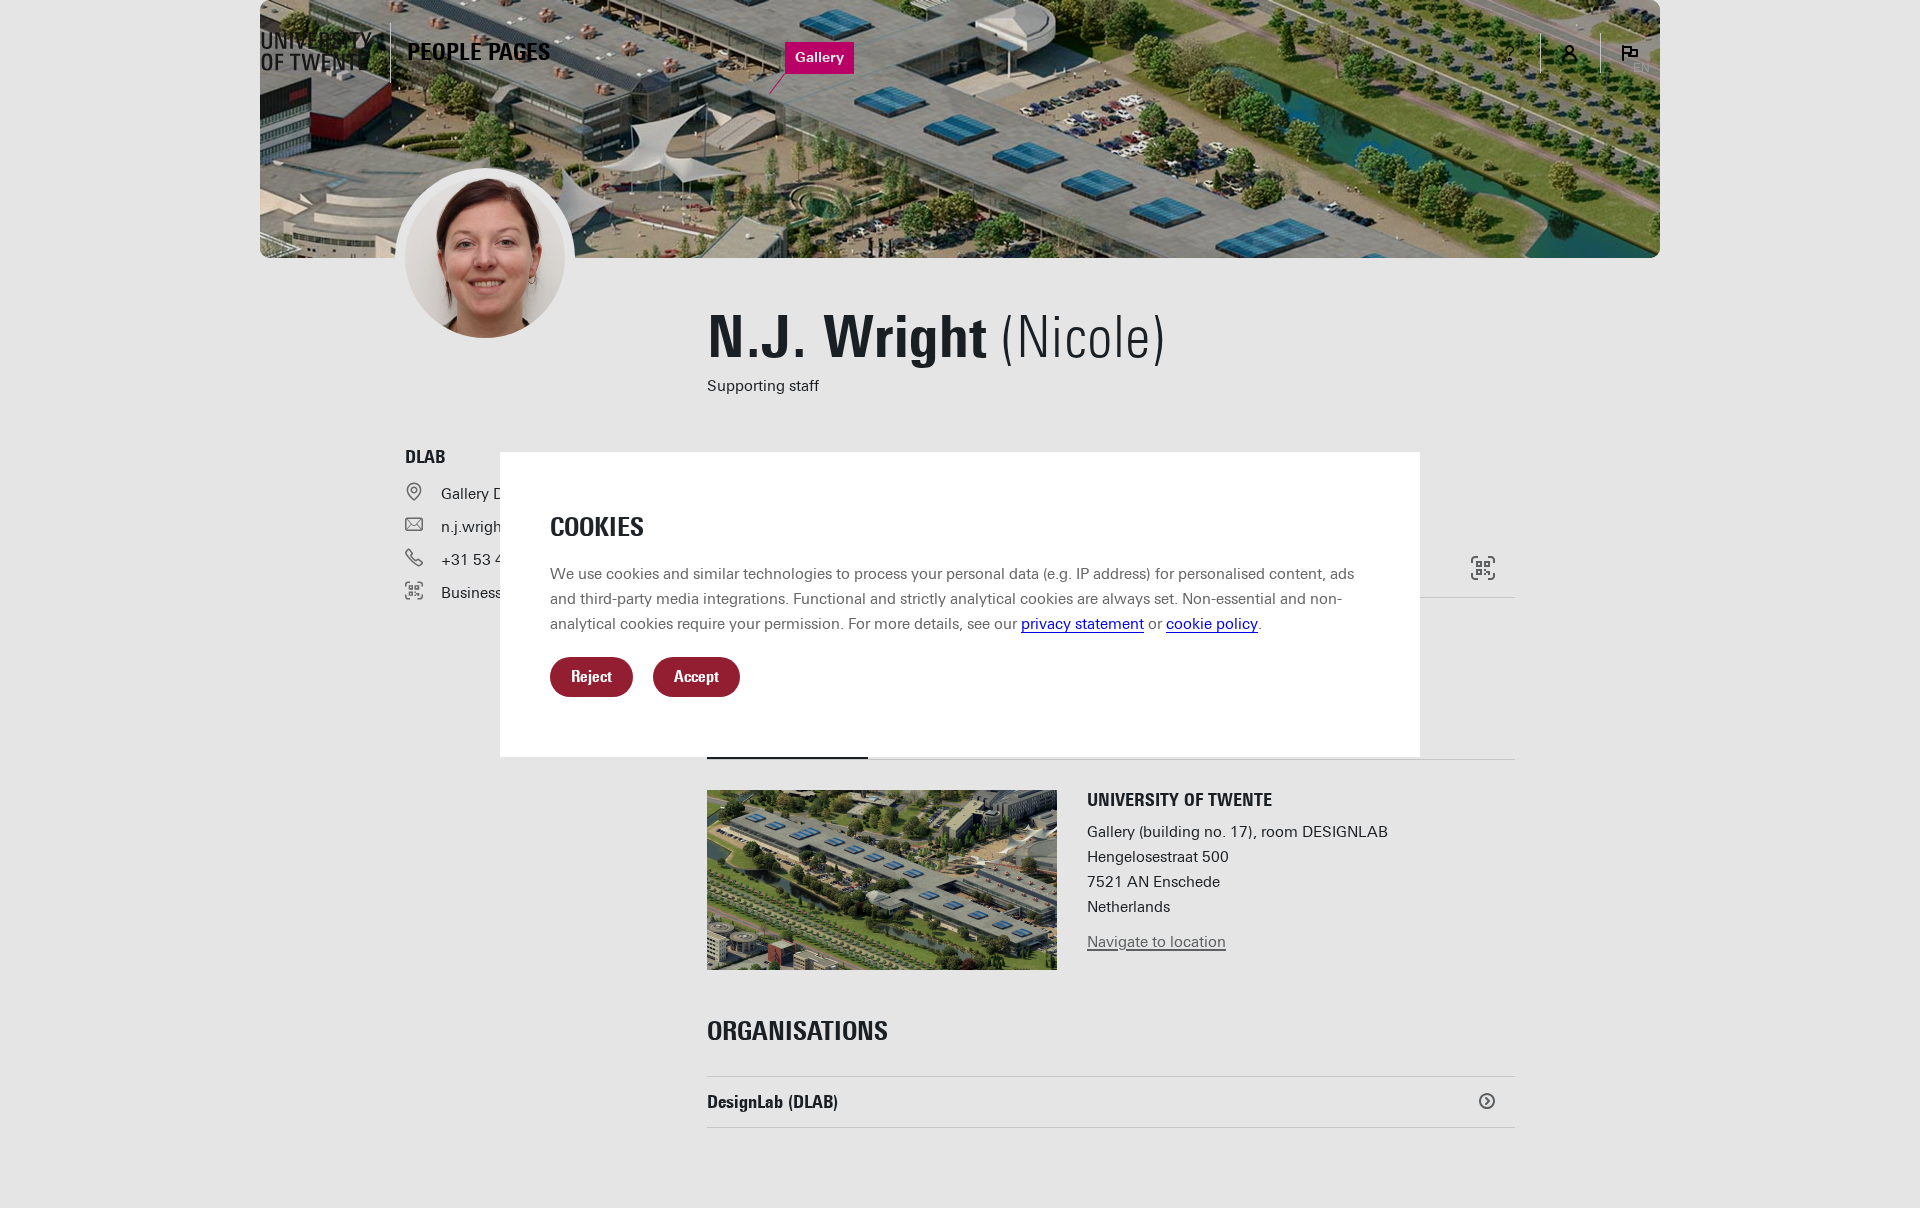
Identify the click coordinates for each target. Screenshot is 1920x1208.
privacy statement (1082, 624)
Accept (696, 676)
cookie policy (1212, 624)
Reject (591, 676)
